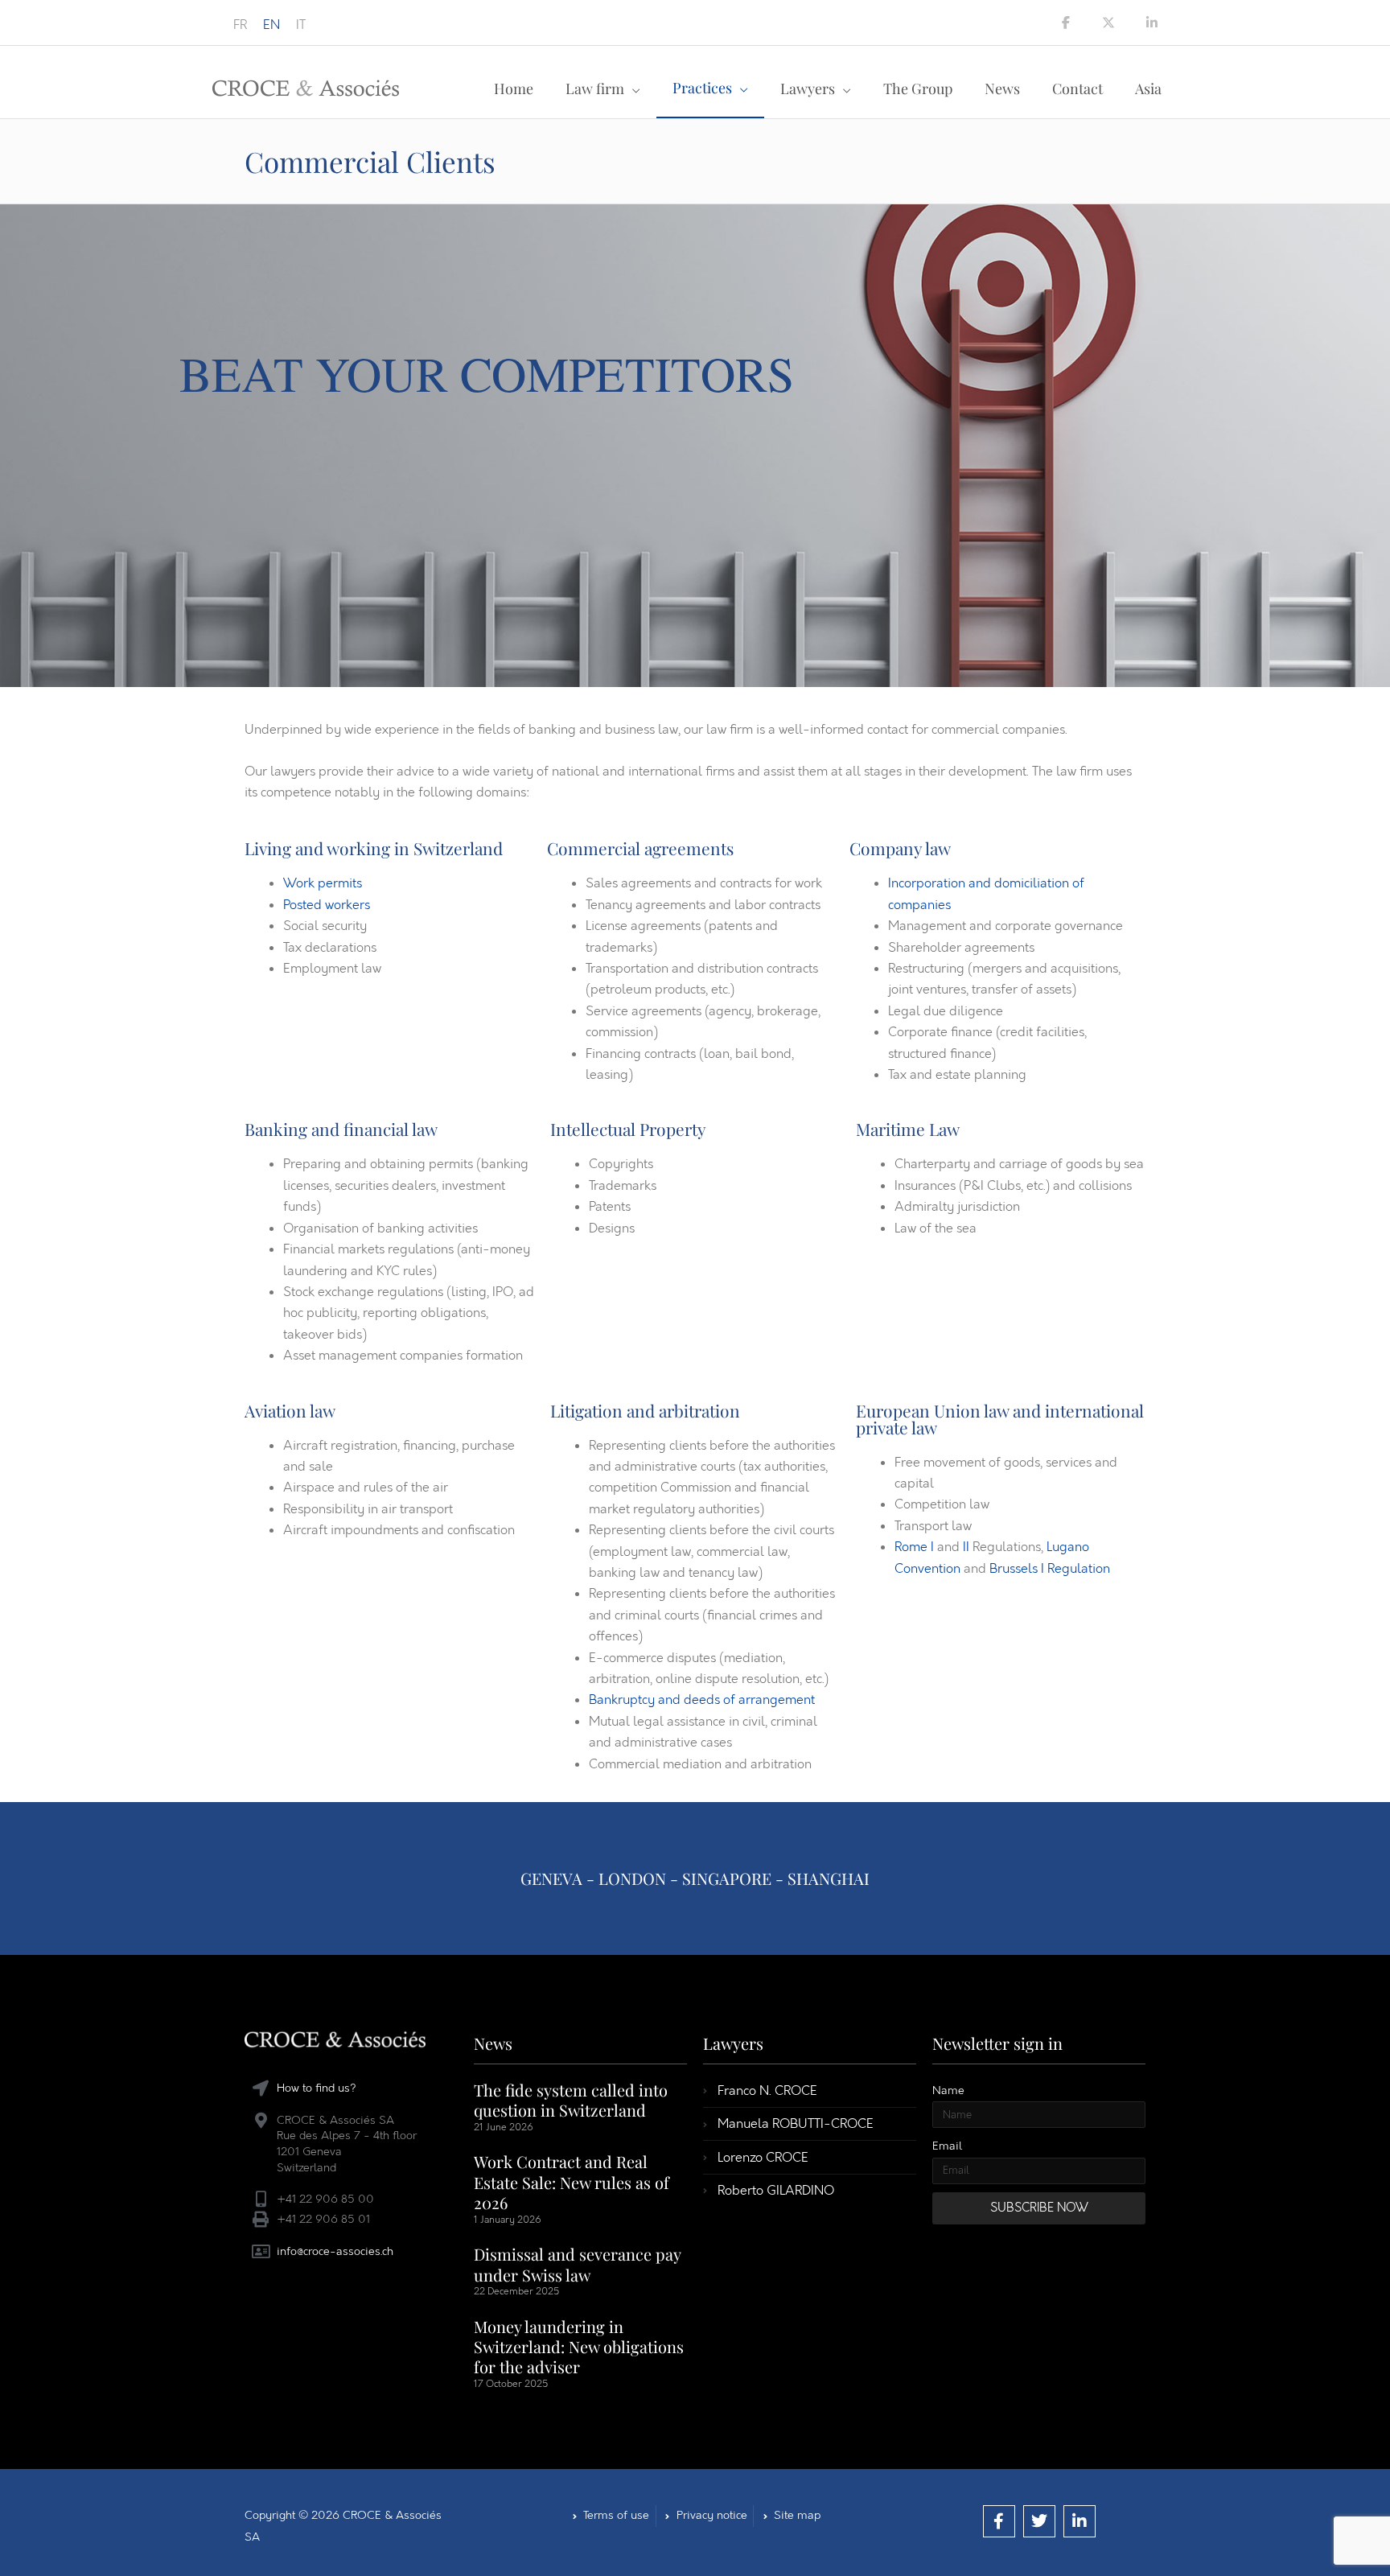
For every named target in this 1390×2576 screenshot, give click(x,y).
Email (947, 2146)
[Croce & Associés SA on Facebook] (1066, 23)
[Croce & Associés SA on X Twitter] (1108, 23)
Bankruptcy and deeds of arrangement (702, 1700)
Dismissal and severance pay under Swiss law (577, 2264)
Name (948, 2090)
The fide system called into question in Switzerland (571, 2100)
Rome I (914, 1547)
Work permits (323, 883)
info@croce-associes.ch (335, 2251)
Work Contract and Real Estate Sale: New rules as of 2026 (572, 2182)
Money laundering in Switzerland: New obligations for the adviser (579, 2347)
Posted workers (327, 905)
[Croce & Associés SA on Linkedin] (1152, 23)
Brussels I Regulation (1050, 1568)
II (966, 1547)
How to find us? (317, 2088)
